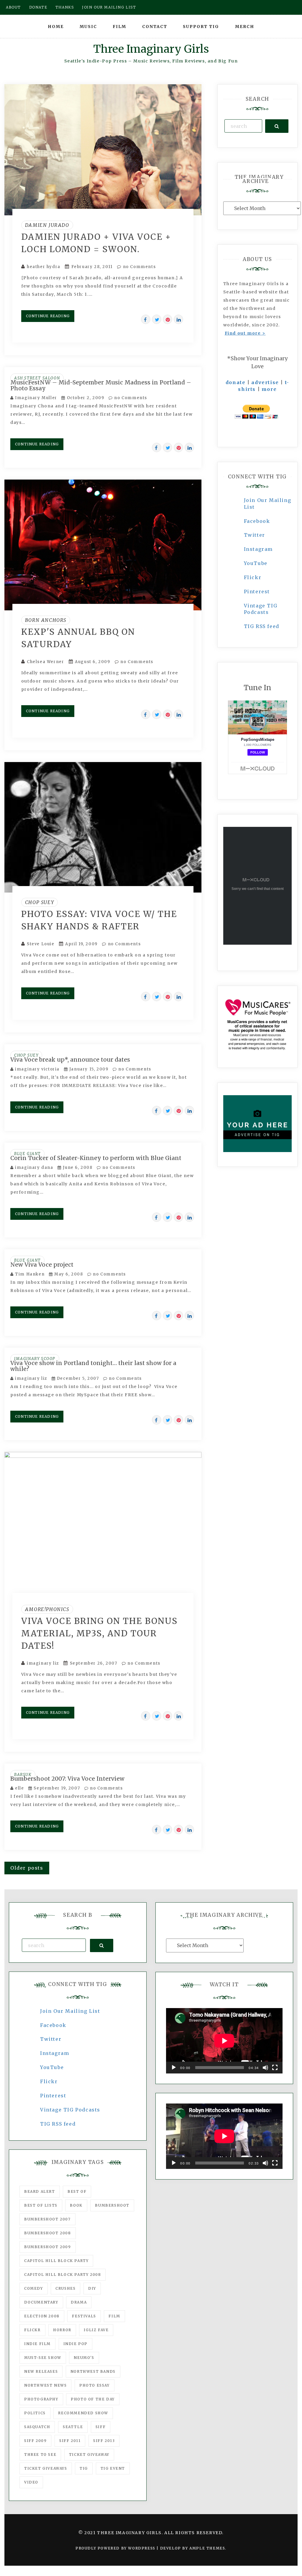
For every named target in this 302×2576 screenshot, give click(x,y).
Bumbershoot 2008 (48, 2233)
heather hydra (44, 267)
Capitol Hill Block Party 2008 (63, 2275)
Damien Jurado (47, 225)
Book (76, 2205)
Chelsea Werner (45, 662)
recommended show (83, 2413)
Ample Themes (207, 2548)
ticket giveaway (89, 2454)
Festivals (84, 2316)
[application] (224, 2041)
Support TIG (201, 27)
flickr (32, 2330)
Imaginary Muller (36, 398)
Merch (245, 27)
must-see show (43, 2358)
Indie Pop (75, 2344)
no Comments (139, 267)
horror (62, 2330)
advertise (265, 382)
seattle (73, 2427)
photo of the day (93, 2399)
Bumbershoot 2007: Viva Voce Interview (67, 1779)
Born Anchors (46, 620)
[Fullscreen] (275, 2068)
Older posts (27, 1868)
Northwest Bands (93, 2371)
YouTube (256, 563)
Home (56, 27)
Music (88, 27)
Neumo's (84, 2358)
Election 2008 (42, 2316)
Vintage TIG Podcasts (70, 2110)
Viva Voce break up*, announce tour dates (70, 1060)
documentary (41, 2302)
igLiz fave (96, 2330)
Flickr (253, 577)
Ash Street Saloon (37, 378)
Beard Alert (40, 2191)
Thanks (65, 7)
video (31, 2482)
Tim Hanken (30, 1274)
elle (19, 1788)
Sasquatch (37, 2427)
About (13, 7)
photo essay (95, 2385)
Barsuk (23, 1775)
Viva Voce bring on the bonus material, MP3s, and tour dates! (99, 1633)
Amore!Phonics (47, 1609)
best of (77, 2191)
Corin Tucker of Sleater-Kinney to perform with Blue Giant (96, 1158)
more (269, 389)
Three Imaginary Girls (151, 49)
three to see (40, 2454)
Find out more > (245, 333)
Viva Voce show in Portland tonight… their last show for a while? (93, 1366)
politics (35, 2413)
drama (79, 2302)
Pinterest (257, 591)
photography (41, 2399)
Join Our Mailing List (70, 2011)
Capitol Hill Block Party (56, 2261)
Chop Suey (40, 902)
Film (119, 27)
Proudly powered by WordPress (116, 2548)
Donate (38, 7)
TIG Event (113, 2468)
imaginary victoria (37, 1069)
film (114, 2316)
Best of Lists (41, 2205)
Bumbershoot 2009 (48, 2247)
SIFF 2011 (70, 2441)
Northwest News (45, 2385)
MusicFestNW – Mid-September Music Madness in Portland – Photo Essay (101, 385)
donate (236, 382)
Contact (155, 27)
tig (84, 2468)
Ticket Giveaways (46, 2468)
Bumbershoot (112, 2205)
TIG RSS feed (262, 626)
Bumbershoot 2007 (47, 2219)
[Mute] (265, 2068)
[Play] (174, 2068)
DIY (92, 2288)
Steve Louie (41, 944)
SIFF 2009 (35, 2441)
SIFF (101, 2427)
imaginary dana (34, 1168)
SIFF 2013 (104, 2441)
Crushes (65, 2288)
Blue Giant (27, 1154)
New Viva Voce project (42, 1265)
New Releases (41, 2371)
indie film (37, 2344)
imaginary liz (31, 1378)
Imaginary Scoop (35, 1359)
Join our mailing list (109, 7)
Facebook (257, 521)
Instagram (258, 549)
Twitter (255, 535)
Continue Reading (48, 316)
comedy (34, 2288)
